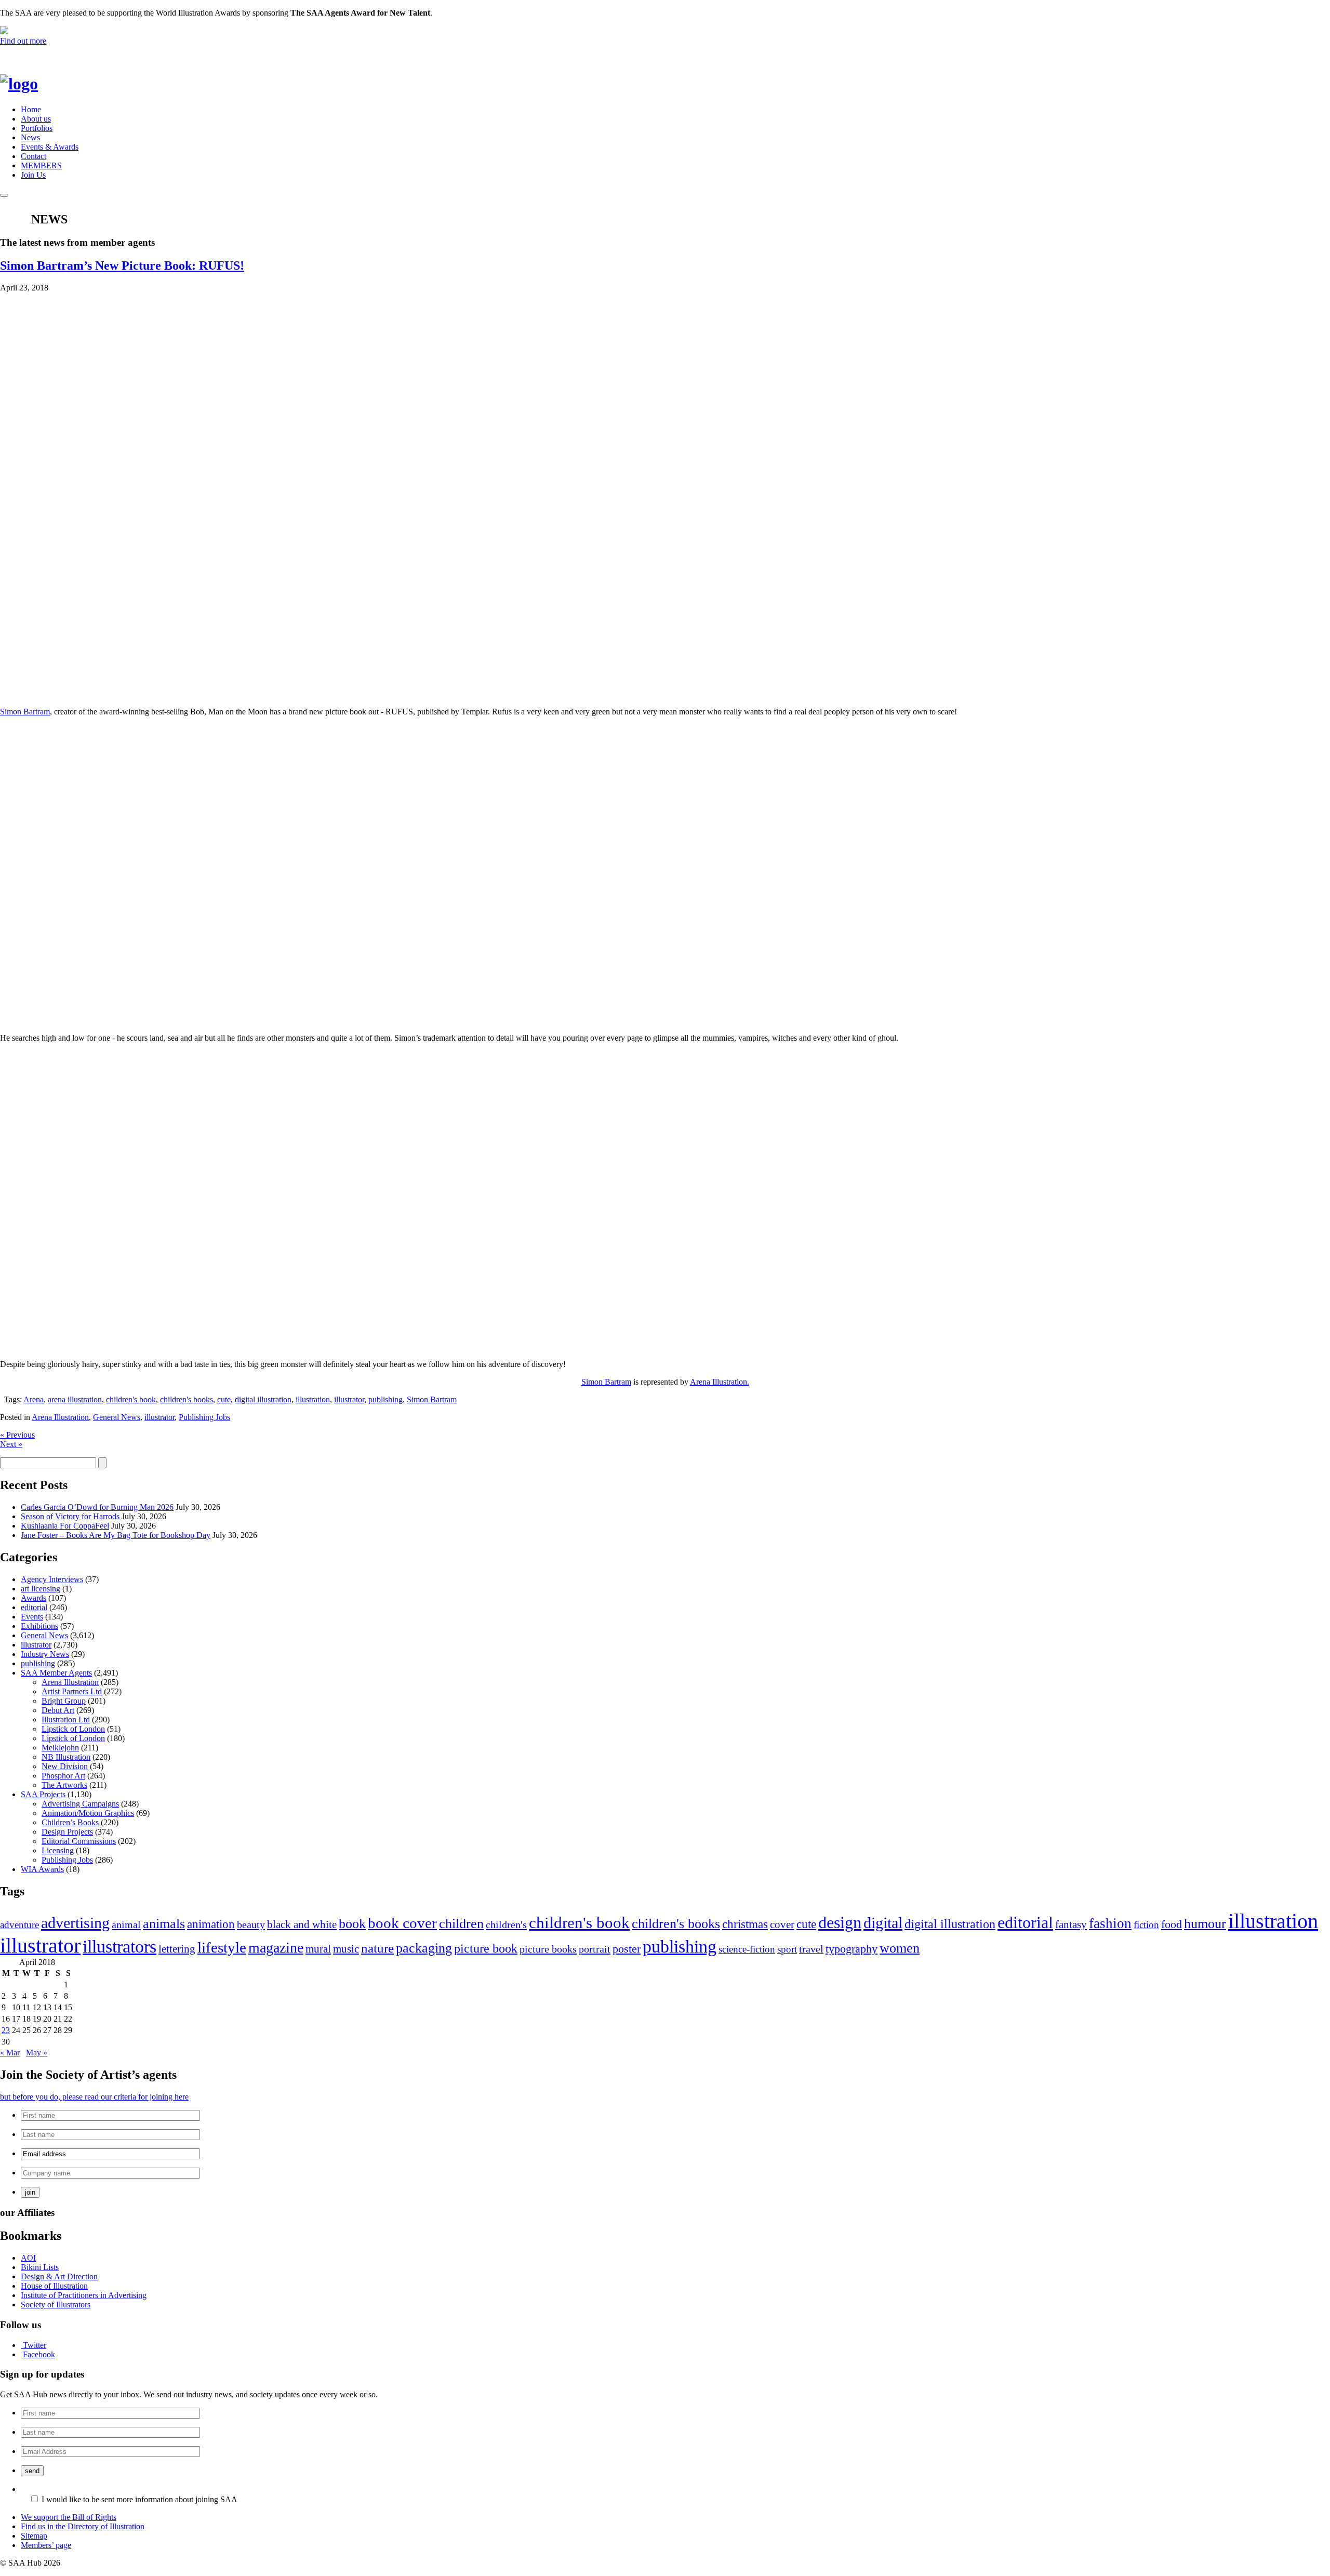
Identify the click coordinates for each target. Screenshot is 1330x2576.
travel (811, 1949)
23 (6, 2030)
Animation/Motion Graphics (88, 1813)
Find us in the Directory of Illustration (83, 2526)
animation (211, 1924)
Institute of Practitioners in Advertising (84, 2295)
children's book (131, 1399)
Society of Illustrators (56, 2305)
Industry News (45, 1654)
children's (506, 1924)
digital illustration (263, 1399)
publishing (385, 1399)
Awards (34, 1598)
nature (377, 1948)
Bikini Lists (40, 2267)
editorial (34, 1607)
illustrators (119, 1947)
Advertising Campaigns (80, 1804)
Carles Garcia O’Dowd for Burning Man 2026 (97, 1507)
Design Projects (67, 1832)
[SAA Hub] (36, 84)
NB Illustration (66, 1757)
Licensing (58, 1850)
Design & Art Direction (59, 2276)
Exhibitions (39, 1626)
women (900, 1948)
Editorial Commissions (79, 1841)
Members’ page (46, 2545)
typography (852, 1949)
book (352, 1924)
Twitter (35, 2345)
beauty (251, 1924)
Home (31, 109)
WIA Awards (42, 1869)
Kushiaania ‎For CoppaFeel (65, 1526)
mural (318, 1949)
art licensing (41, 1589)
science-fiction (747, 1949)
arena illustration (75, 1399)
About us (36, 119)
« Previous (17, 1435)
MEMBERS (41, 165)
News (30, 137)
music (346, 1949)
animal (126, 1924)
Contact (34, 156)
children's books (187, 1399)
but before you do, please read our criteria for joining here (94, 2097)
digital (883, 1923)
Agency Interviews (52, 1579)
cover (782, 1924)
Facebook (39, 2354)
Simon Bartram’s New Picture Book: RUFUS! (122, 265)
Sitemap (34, 2536)
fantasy (1071, 1924)
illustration (313, 1399)
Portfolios (37, 128)
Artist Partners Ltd (72, 1691)
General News (117, 1417)
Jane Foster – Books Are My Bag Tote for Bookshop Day (116, 1535)
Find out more (23, 41)
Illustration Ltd (66, 1719)
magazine (276, 1948)
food (1172, 1924)
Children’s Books (70, 1822)
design (840, 1923)
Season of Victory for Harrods (70, 1516)
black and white (302, 1924)
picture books (548, 1949)
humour (1205, 1924)
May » (37, 2053)
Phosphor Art (63, 1776)
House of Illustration (54, 2286)
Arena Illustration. (720, 1382)
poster (627, 1949)
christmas (745, 1924)
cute (224, 1399)
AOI (28, 2258)
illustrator (349, 1399)
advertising (75, 1923)
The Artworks (64, 1785)
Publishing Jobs (204, 1417)
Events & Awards (50, 147)
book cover (402, 1923)
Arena (34, 1399)
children (461, 1924)
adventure (19, 1925)
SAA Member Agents (56, 1673)
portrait (595, 1949)
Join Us (33, 175)
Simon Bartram (25, 712)
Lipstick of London (73, 1729)
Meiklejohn (60, 1748)
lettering (177, 1949)
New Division (65, 1766)
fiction (1146, 1925)
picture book (486, 1948)
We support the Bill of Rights (69, 2517)
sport (787, 1949)
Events (32, 1617)
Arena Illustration (60, 1417)
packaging (424, 1948)
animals (164, 1924)
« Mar (10, 2053)
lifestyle (222, 1947)
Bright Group (64, 1701)
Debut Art (58, 1710)
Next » (11, 1444)
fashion (1110, 1923)
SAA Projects (43, 1794)
